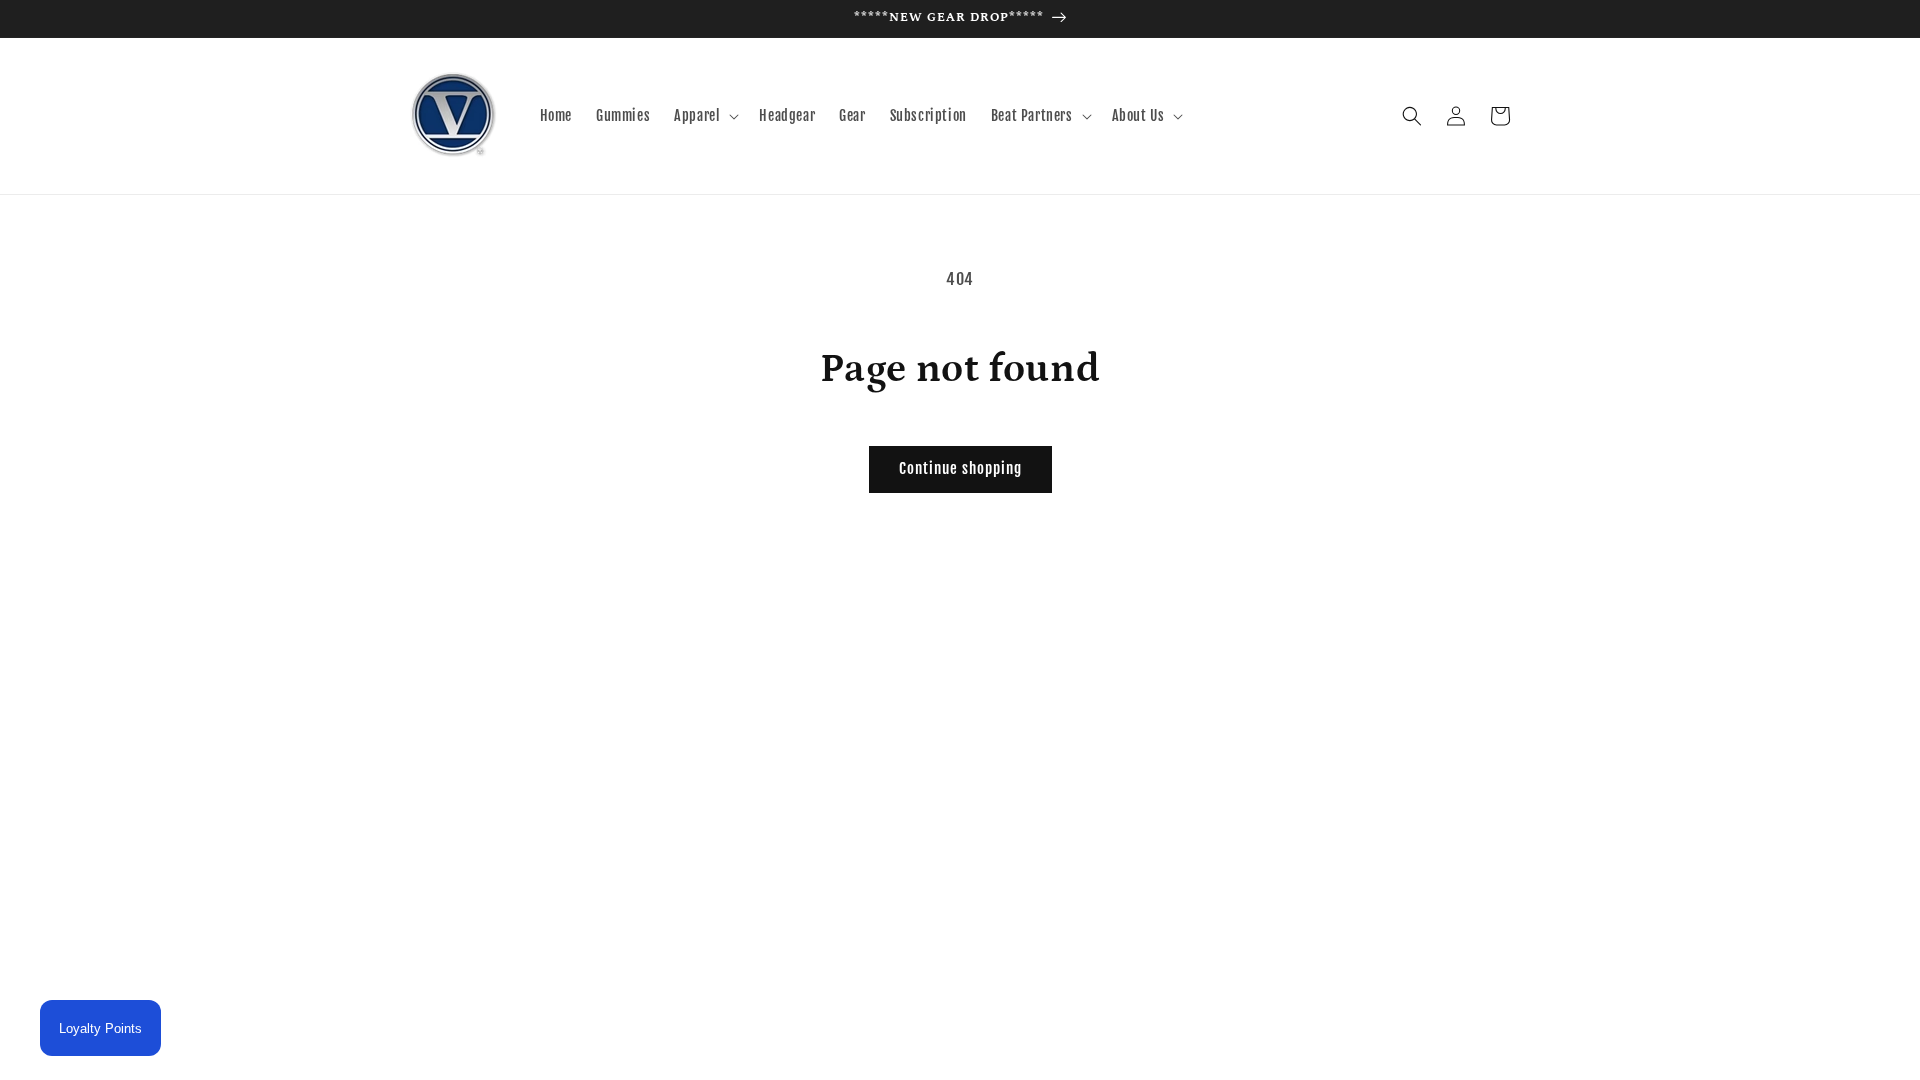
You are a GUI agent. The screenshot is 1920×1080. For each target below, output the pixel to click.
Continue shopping (960, 468)
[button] (704, 116)
